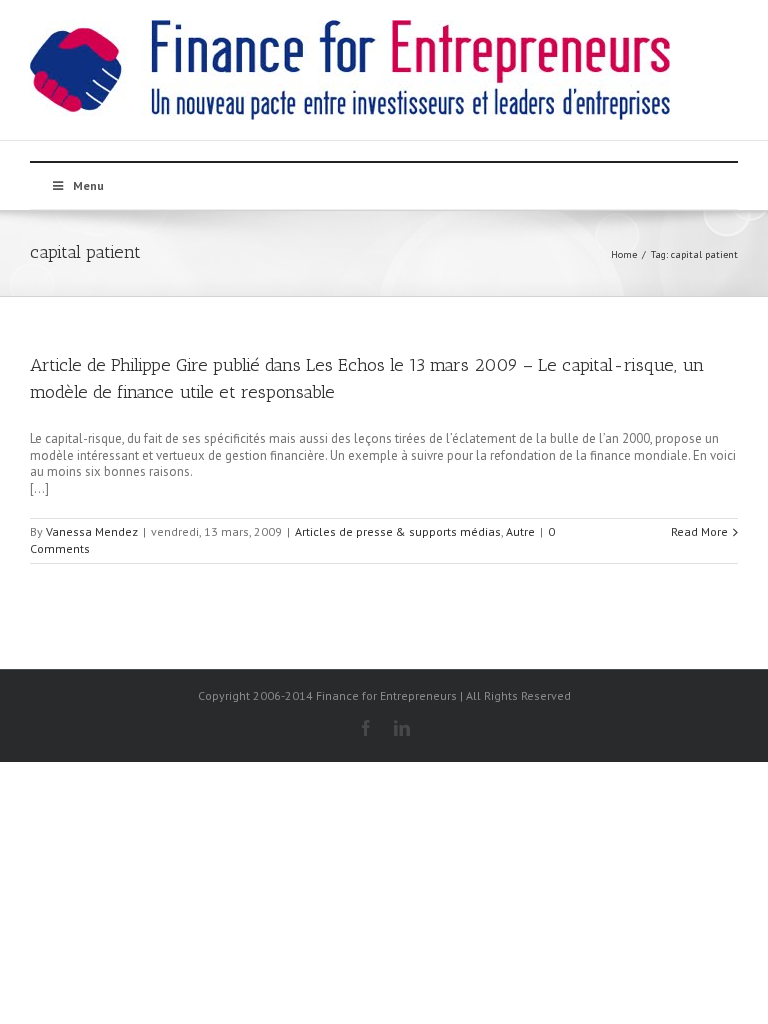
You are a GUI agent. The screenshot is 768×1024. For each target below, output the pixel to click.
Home (624, 254)
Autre (520, 531)
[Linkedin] (402, 728)
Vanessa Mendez (92, 531)
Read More (699, 531)
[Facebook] (366, 728)
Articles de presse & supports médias (398, 531)
